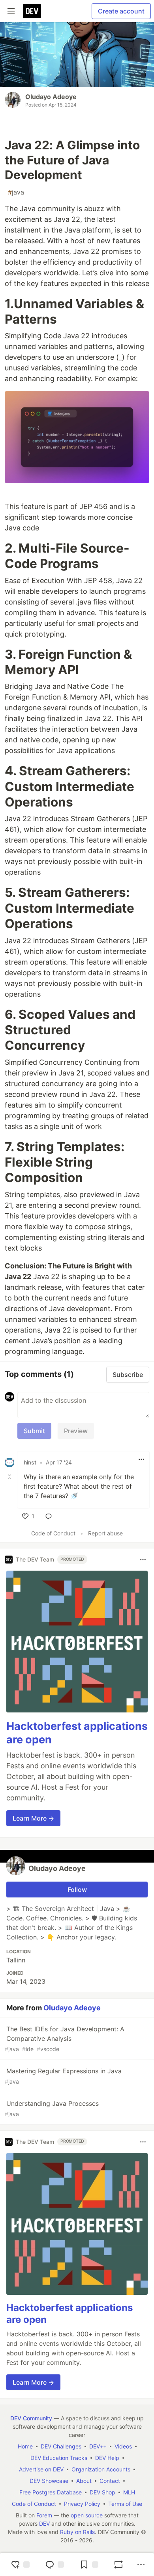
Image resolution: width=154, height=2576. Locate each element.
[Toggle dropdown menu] (141, 1459)
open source (87, 2515)
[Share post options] (141, 2565)
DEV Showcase (49, 2481)
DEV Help (107, 2458)
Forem (44, 2515)
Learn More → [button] (33, 1818)
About (84, 2481)
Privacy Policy (82, 2504)
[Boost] (118, 2565)
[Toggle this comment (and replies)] (10, 1477)
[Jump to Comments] (54, 2565)
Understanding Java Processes (52, 2108)
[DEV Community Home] (32, 11)
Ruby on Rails (77, 2532)
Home (25, 2446)
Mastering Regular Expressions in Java (63, 2076)
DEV (44, 2524)
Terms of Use (125, 2504)
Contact (110, 2481)
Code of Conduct (53, 1533)
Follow (77, 1890)
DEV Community (31, 2418)
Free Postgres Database (51, 2492)
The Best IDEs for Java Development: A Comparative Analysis (65, 2039)
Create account (121, 11)
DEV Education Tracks (59, 2458)
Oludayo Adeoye (51, 97)
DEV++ (98, 2446)
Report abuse (105, 1533)
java (16, 192)
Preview (76, 1431)
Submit (34, 1431)
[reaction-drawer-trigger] (20, 2565)
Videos (123, 2446)
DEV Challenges (61, 2446)
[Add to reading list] (89, 2565)
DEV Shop (102, 2492)
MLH (129, 2492)
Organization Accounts (101, 2469)
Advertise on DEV (41, 2469)
